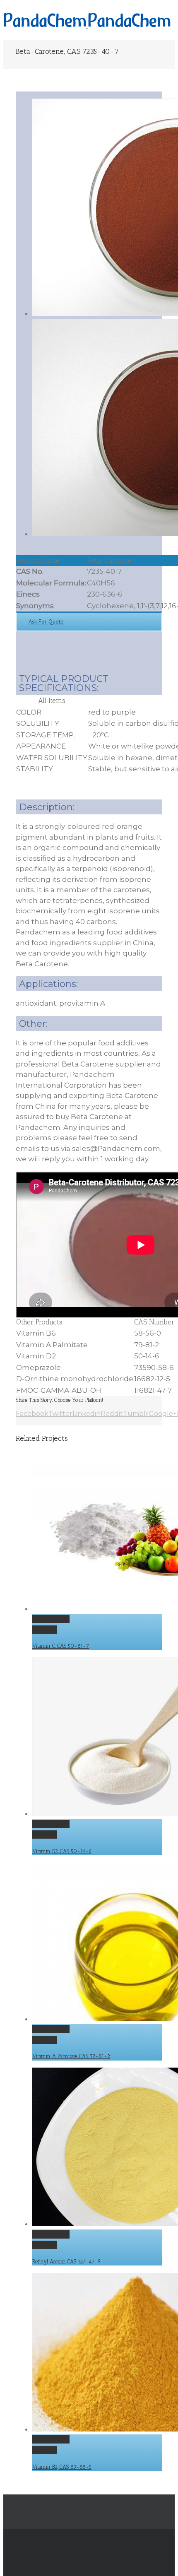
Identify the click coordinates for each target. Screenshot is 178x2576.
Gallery (45, 1630)
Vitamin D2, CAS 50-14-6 (62, 1851)
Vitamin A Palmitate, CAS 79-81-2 (71, 2056)
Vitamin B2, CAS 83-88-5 (62, 2467)
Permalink (51, 1619)
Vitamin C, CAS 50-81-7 (61, 1646)
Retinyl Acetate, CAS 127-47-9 (66, 2262)
